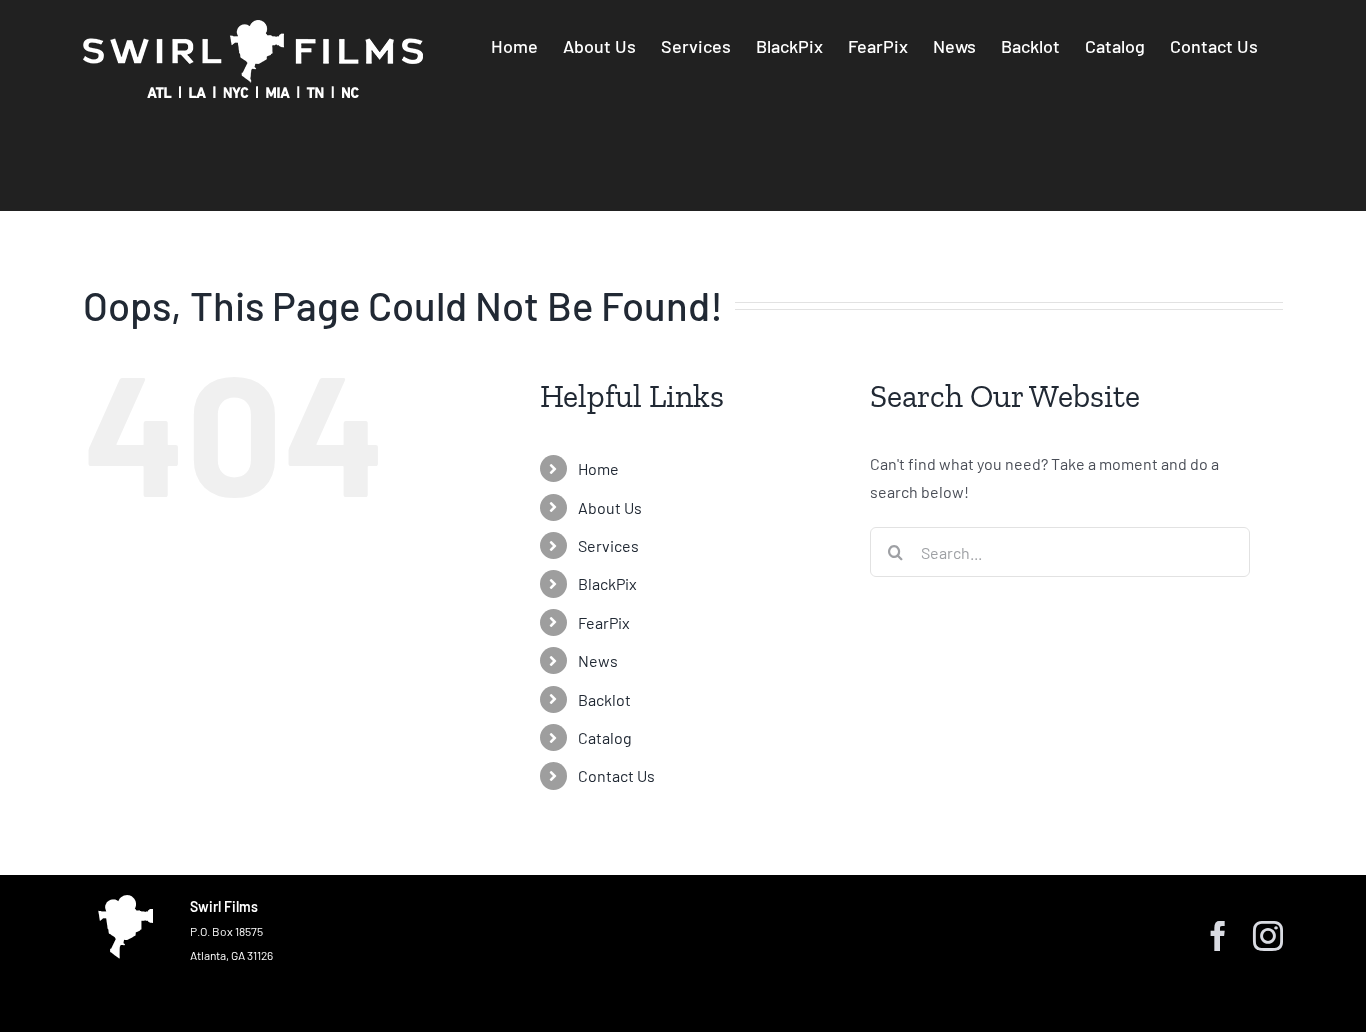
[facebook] (1218, 936)
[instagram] (1268, 936)
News (598, 660)
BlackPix (607, 583)
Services (608, 545)
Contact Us (616, 775)
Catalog (605, 737)
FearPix (604, 622)
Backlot (604, 699)
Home (598, 468)
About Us (610, 507)
